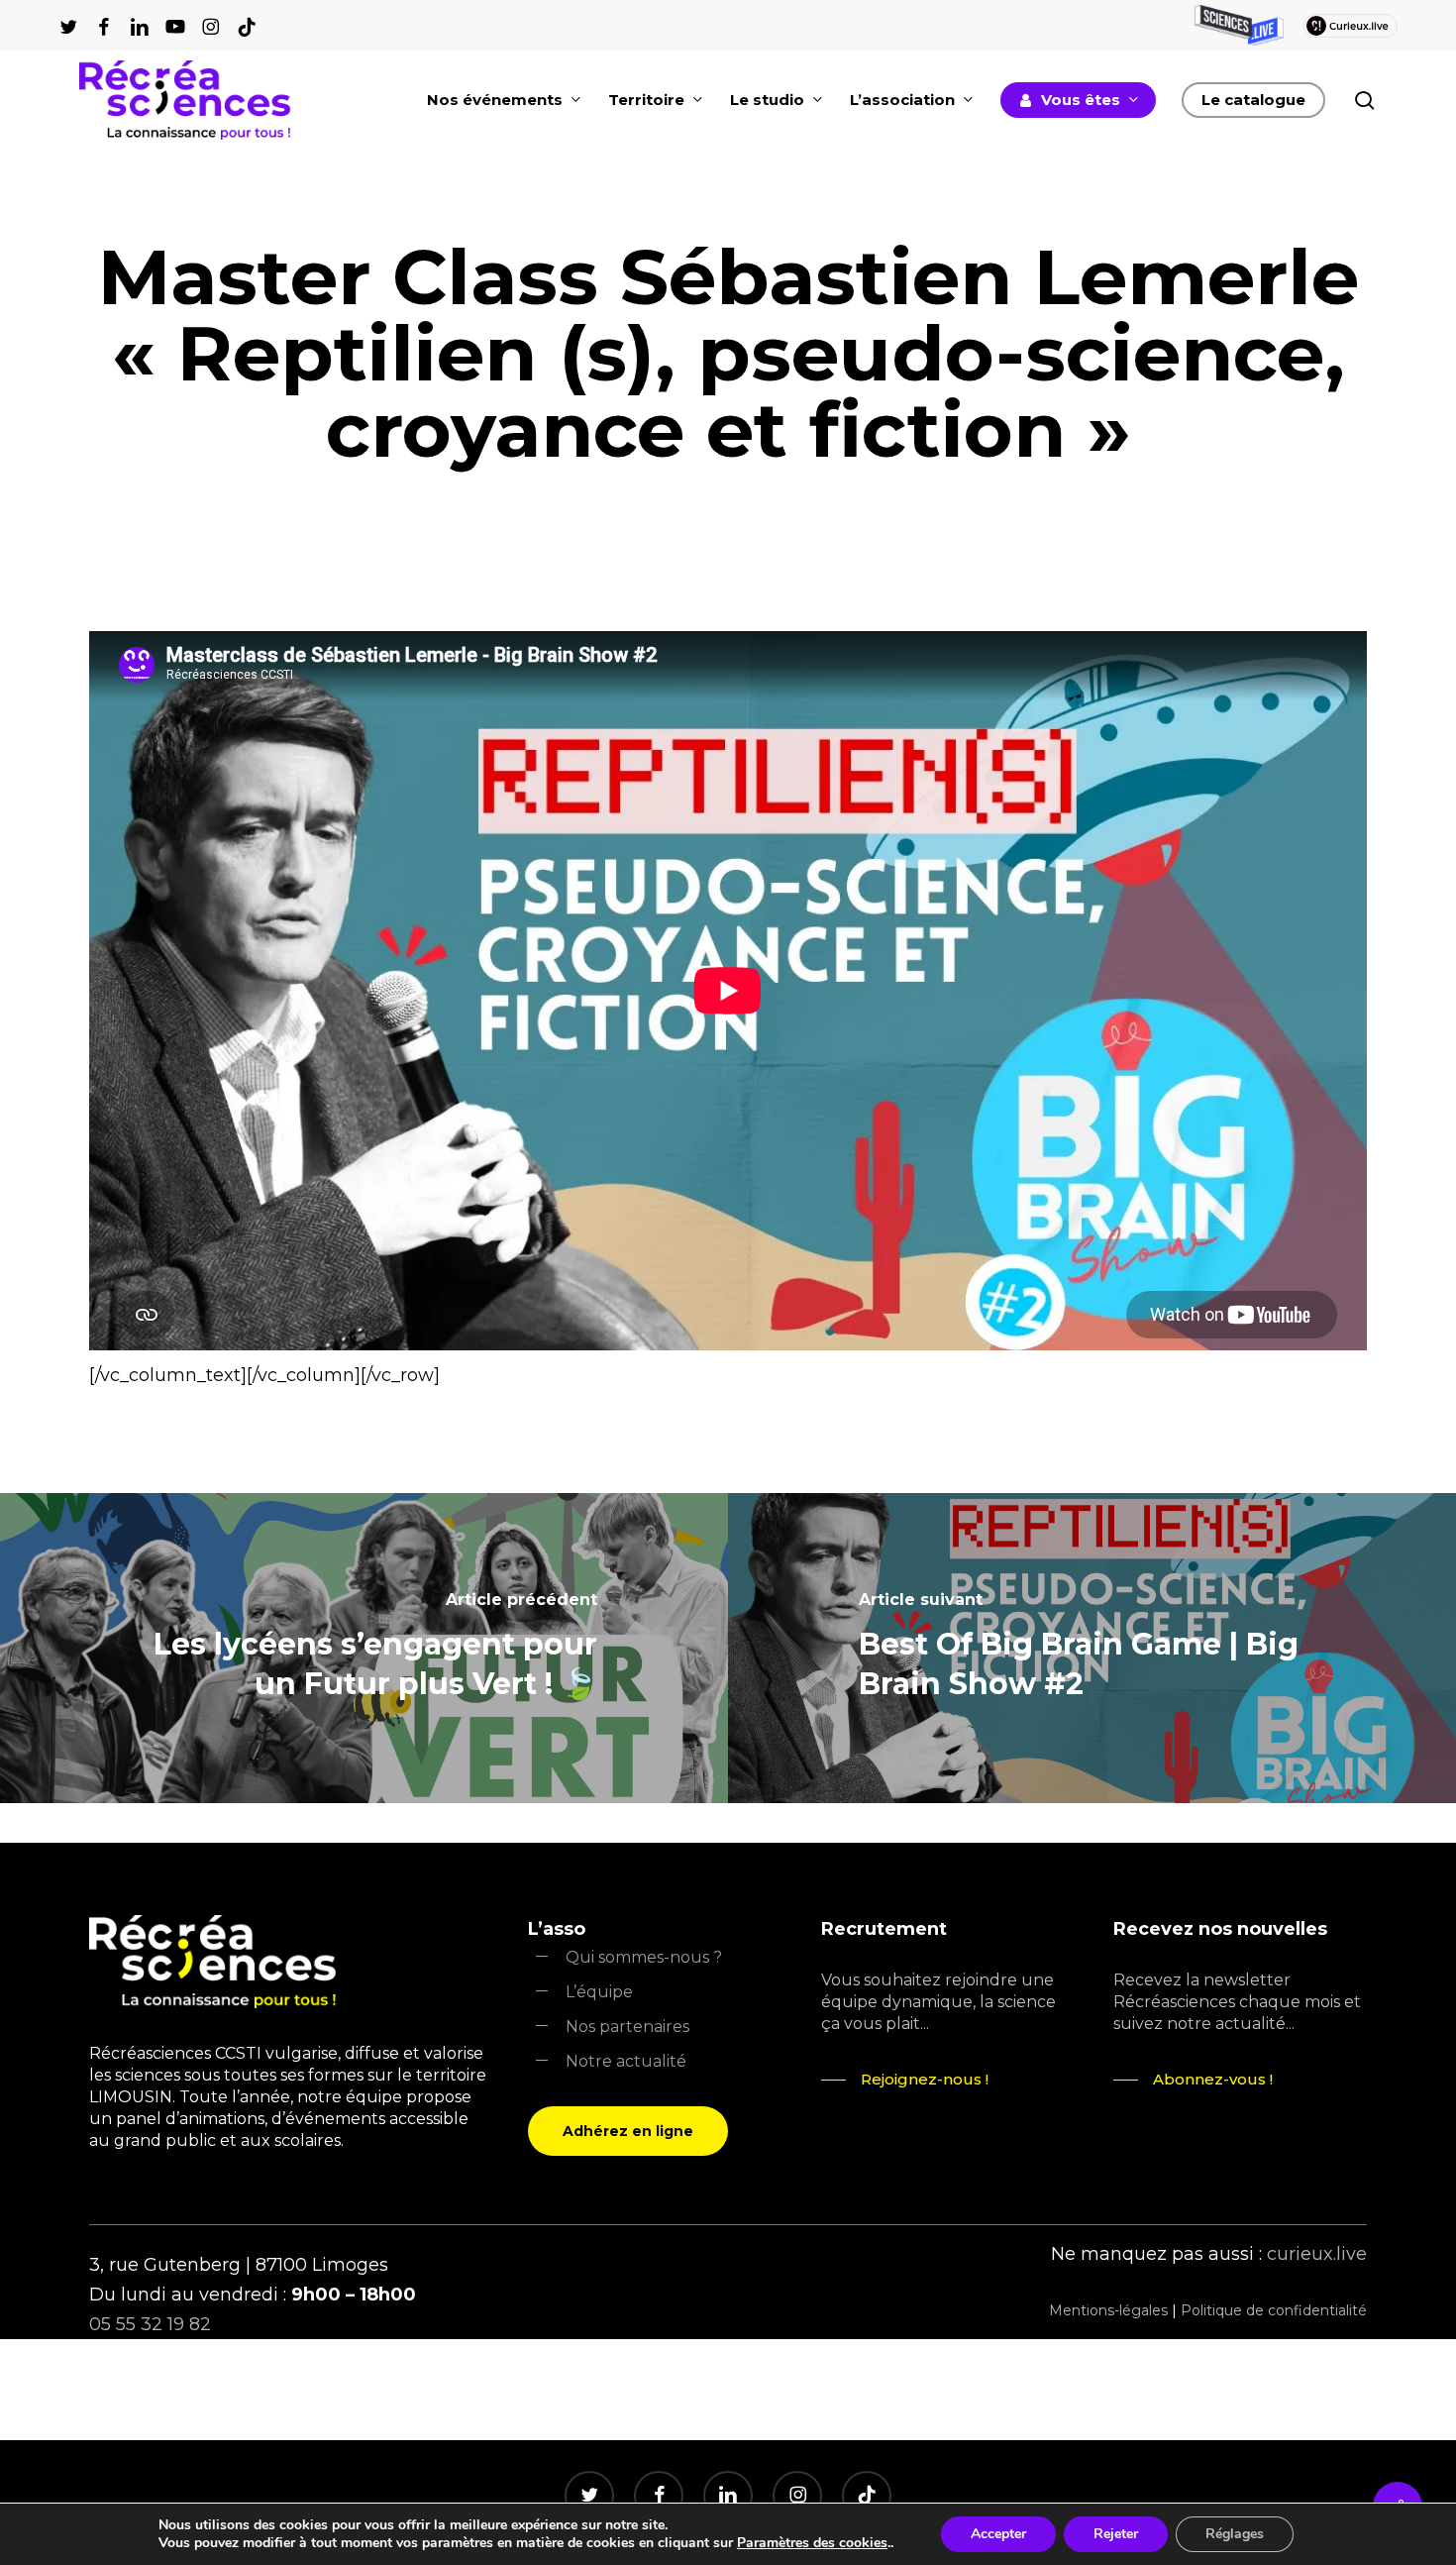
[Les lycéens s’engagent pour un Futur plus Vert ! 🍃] (364, 1648)
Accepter (998, 2534)
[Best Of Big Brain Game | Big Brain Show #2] (1092, 1648)
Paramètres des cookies (812, 2543)
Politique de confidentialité (1274, 2310)
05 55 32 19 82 (150, 2324)
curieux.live (1317, 2254)
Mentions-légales (1108, 2310)
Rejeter (1116, 2534)
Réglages (1235, 2534)
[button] (628, 2131)
